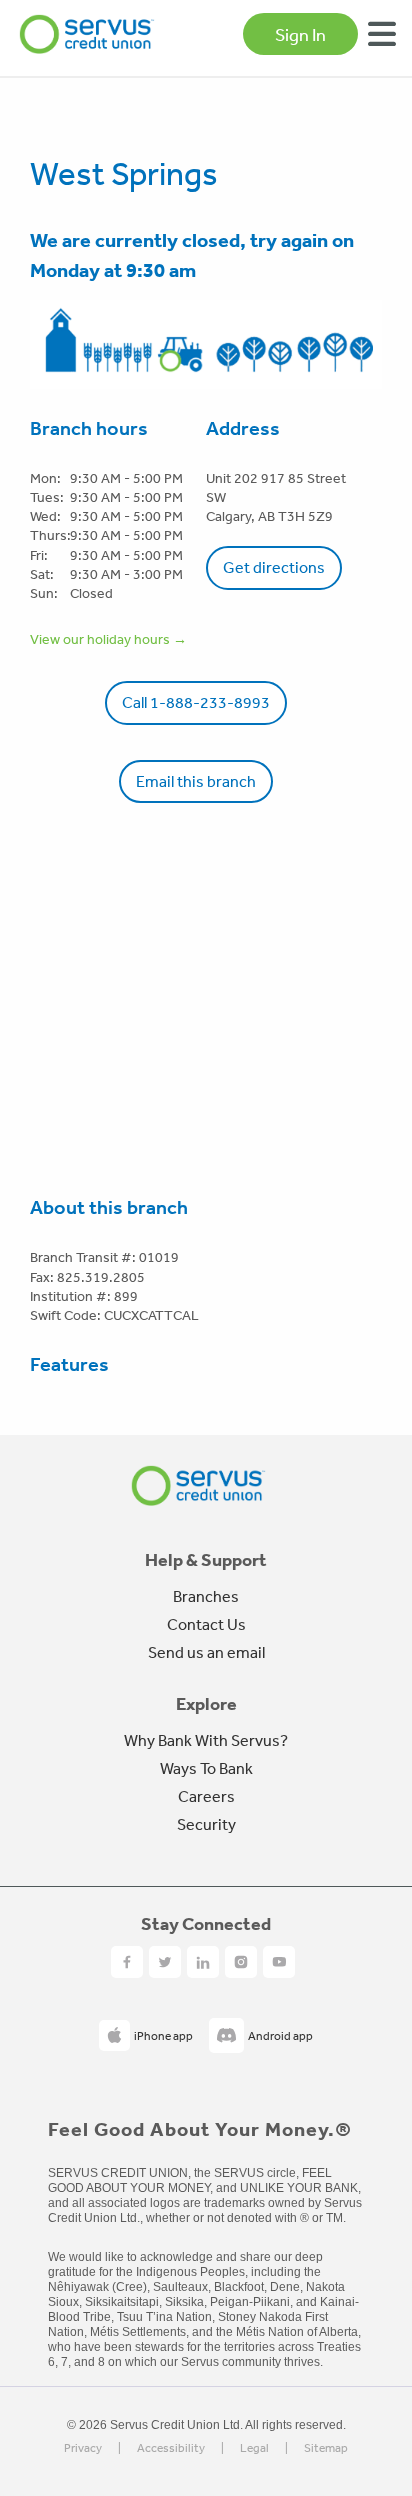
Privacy (83, 2448)
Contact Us (206, 1624)
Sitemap (326, 2448)
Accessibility (171, 2448)
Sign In (300, 34)
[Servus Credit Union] (87, 34)
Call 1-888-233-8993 (196, 702)
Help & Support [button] (206, 1560)
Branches (206, 1596)
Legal (254, 2448)
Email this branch (196, 781)
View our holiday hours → (108, 639)
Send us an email (206, 1652)
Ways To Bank (206, 1768)
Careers (206, 1796)
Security (206, 1824)
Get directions (274, 567)
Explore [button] (206, 1704)
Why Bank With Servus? (206, 1740)
